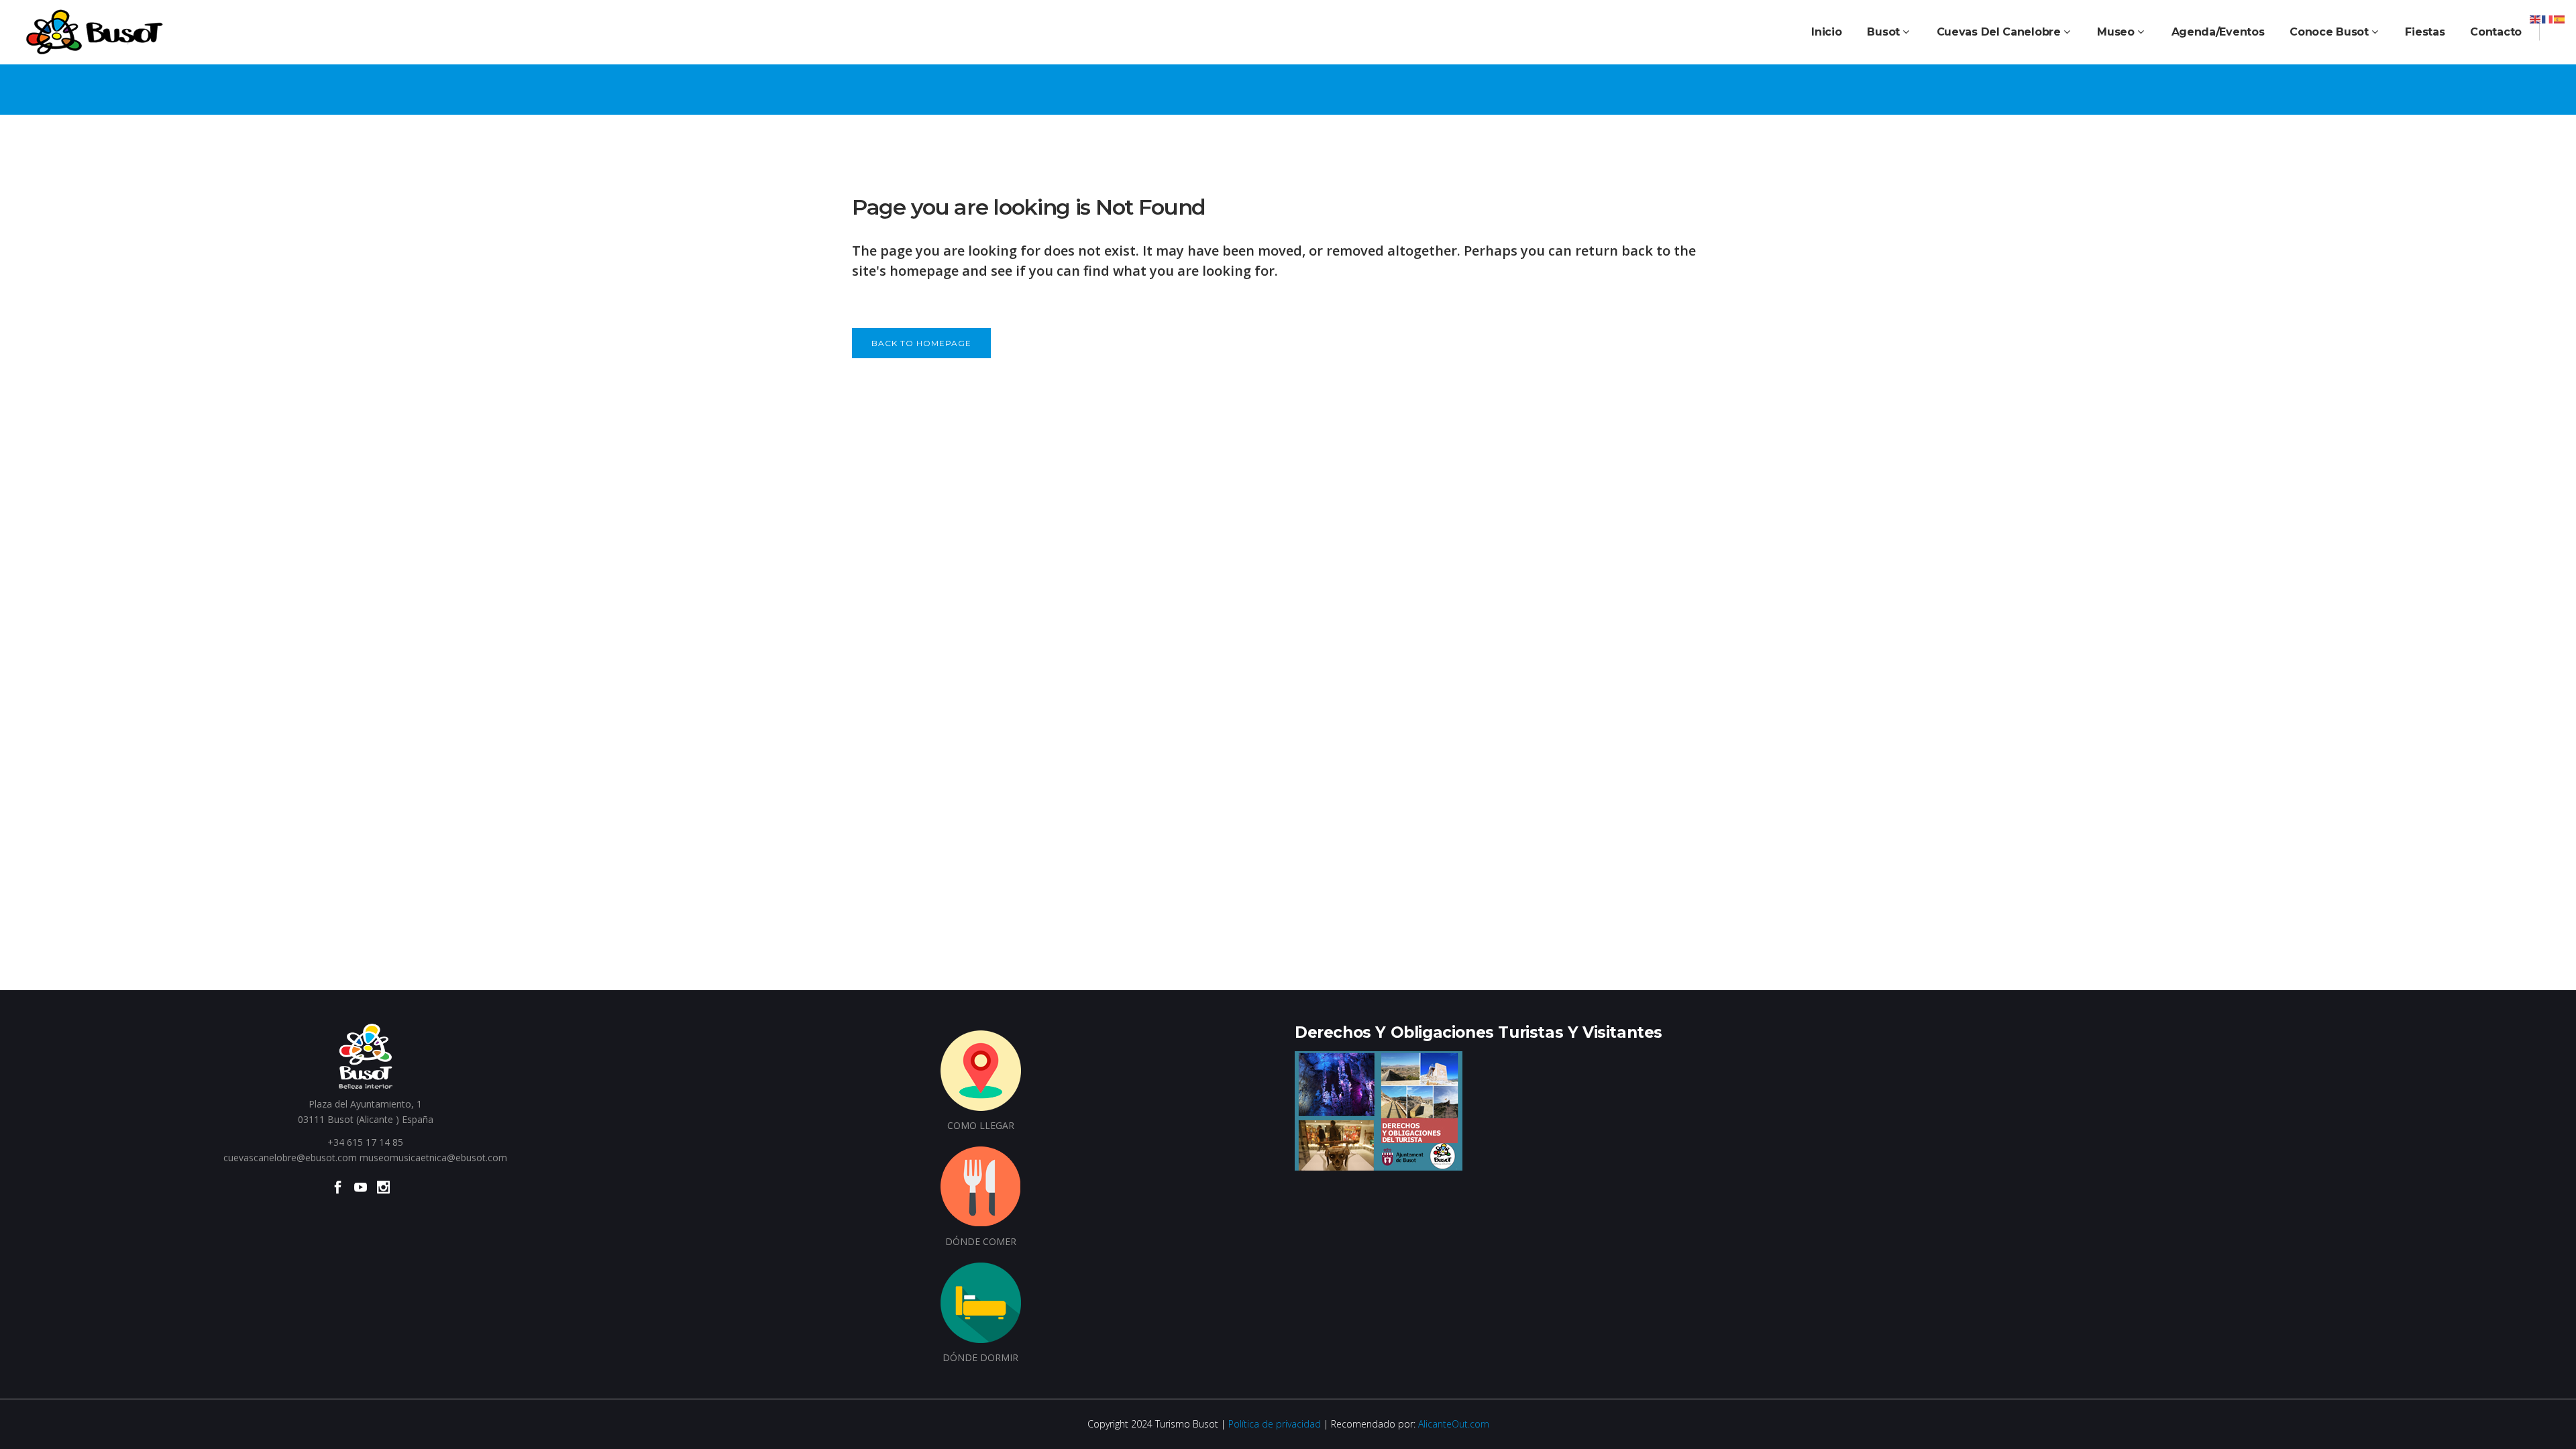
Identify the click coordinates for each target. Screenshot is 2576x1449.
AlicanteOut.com (1454, 1424)
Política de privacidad (1275, 1424)
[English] (2536, 18)
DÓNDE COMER (981, 1241)
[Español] (2560, 18)
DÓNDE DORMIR (980, 1357)
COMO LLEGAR (981, 1125)
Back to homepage (921, 343)
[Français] (2548, 18)
